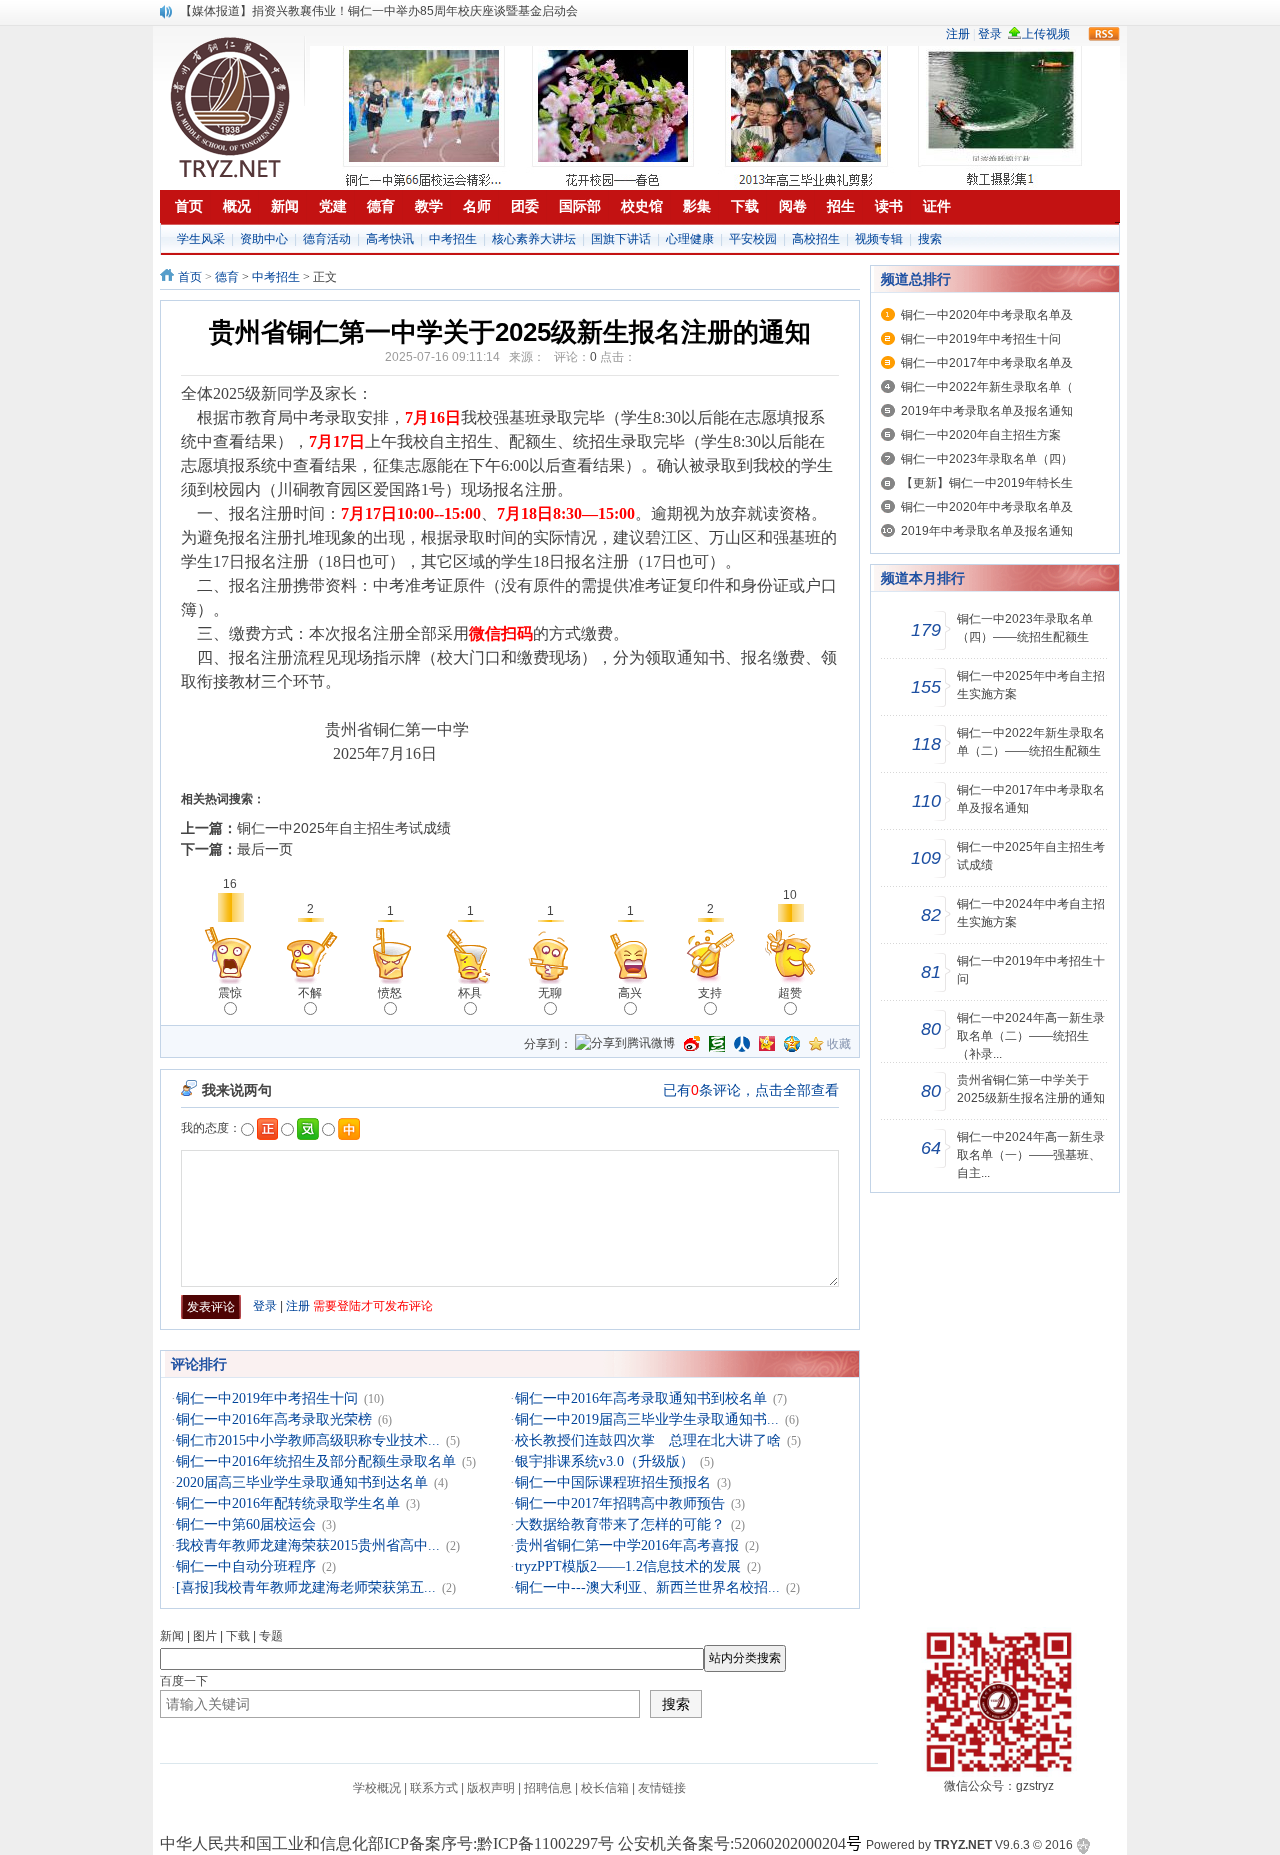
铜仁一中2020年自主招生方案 (981, 435)
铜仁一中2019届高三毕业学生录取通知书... (647, 1419)
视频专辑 (879, 239)
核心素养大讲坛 (534, 239)
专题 (271, 1636)
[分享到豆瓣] (717, 1044)
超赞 (790, 993)
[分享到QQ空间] (792, 1044)
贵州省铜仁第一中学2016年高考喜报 (627, 1545)
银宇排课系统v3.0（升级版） (604, 1461)
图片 (205, 1636)
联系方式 (434, 1788)
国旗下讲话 (621, 239)
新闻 (172, 1636)
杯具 (470, 993)
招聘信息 (548, 1788)
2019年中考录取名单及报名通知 (987, 411)
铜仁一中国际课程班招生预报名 (613, 1482)
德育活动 (327, 239)
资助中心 (264, 239)
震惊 (230, 993)
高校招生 (816, 239)
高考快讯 (390, 239)
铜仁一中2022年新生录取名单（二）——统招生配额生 (1031, 742)
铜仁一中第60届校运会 (246, 1524)
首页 (190, 277)
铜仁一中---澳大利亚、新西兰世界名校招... (647, 1587)
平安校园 (753, 239)
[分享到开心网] (767, 1044)
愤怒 (390, 993)
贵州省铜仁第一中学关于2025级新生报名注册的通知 (1031, 1089)
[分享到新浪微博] (692, 1044)
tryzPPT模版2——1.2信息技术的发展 (628, 1566)
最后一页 (265, 849)
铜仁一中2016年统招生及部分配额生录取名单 (316, 1461)
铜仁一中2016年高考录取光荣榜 (274, 1419)
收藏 (839, 1044)
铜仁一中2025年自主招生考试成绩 (344, 828)
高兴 (630, 993)
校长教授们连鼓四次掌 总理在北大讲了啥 (648, 1440)
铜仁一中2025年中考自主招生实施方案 (1031, 685)
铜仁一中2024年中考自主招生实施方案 (1031, 913)
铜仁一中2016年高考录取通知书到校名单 (641, 1398)
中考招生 (453, 239)
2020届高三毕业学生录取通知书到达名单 (302, 1482)
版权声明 (491, 1788)
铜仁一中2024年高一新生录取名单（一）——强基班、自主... (1031, 1155)
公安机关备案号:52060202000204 (732, 1843)
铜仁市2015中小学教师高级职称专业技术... (308, 1440)
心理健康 (690, 239)
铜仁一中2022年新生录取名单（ (987, 387)
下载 (238, 1636)
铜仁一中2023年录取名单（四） (987, 459)
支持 (710, 993)
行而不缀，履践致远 (234, 11)
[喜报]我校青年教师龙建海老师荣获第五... (306, 1587)
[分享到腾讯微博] (625, 1044)
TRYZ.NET (963, 1845)
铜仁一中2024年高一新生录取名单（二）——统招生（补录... (1031, 1036)
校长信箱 (605, 1788)
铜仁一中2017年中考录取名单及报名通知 (1031, 799)
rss (1104, 34)
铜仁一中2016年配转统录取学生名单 (288, 1503)
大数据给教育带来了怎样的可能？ (620, 1524)
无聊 (550, 993)
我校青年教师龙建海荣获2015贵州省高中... (308, 1545)
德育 (227, 277)
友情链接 (662, 1788)
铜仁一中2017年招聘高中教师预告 (620, 1503)
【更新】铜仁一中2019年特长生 (987, 483)
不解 (310, 993)
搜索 (930, 239)
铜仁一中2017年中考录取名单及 (987, 363)
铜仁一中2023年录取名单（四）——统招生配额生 (1025, 628)
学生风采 (201, 239)
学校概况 (377, 1788)
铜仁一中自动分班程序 (246, 1566)
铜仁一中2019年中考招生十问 (267, 1398)
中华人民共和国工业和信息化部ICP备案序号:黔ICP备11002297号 (387, 1843)
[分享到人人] (742, 1044)
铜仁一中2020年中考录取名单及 (987, 315)
